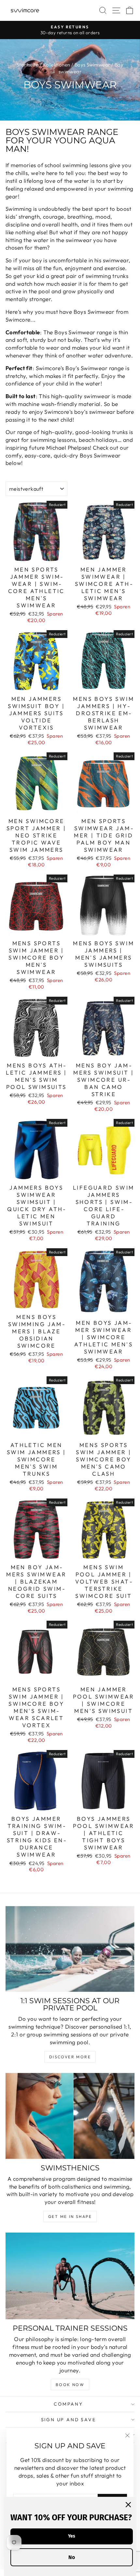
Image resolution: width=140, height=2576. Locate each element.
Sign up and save (69, 2420)
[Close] (128, 2505)
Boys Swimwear (92, 65)
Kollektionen (57, 65)
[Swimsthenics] (70, 2116)
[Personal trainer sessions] (70, 2276)
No (72, 2557)
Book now (70, 2385)
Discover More (70, 2057)
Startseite (28, 65)
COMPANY (68, 2404)
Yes (72, 2536)
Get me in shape (70, 2216)
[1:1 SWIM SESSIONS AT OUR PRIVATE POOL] (70, 1949)
